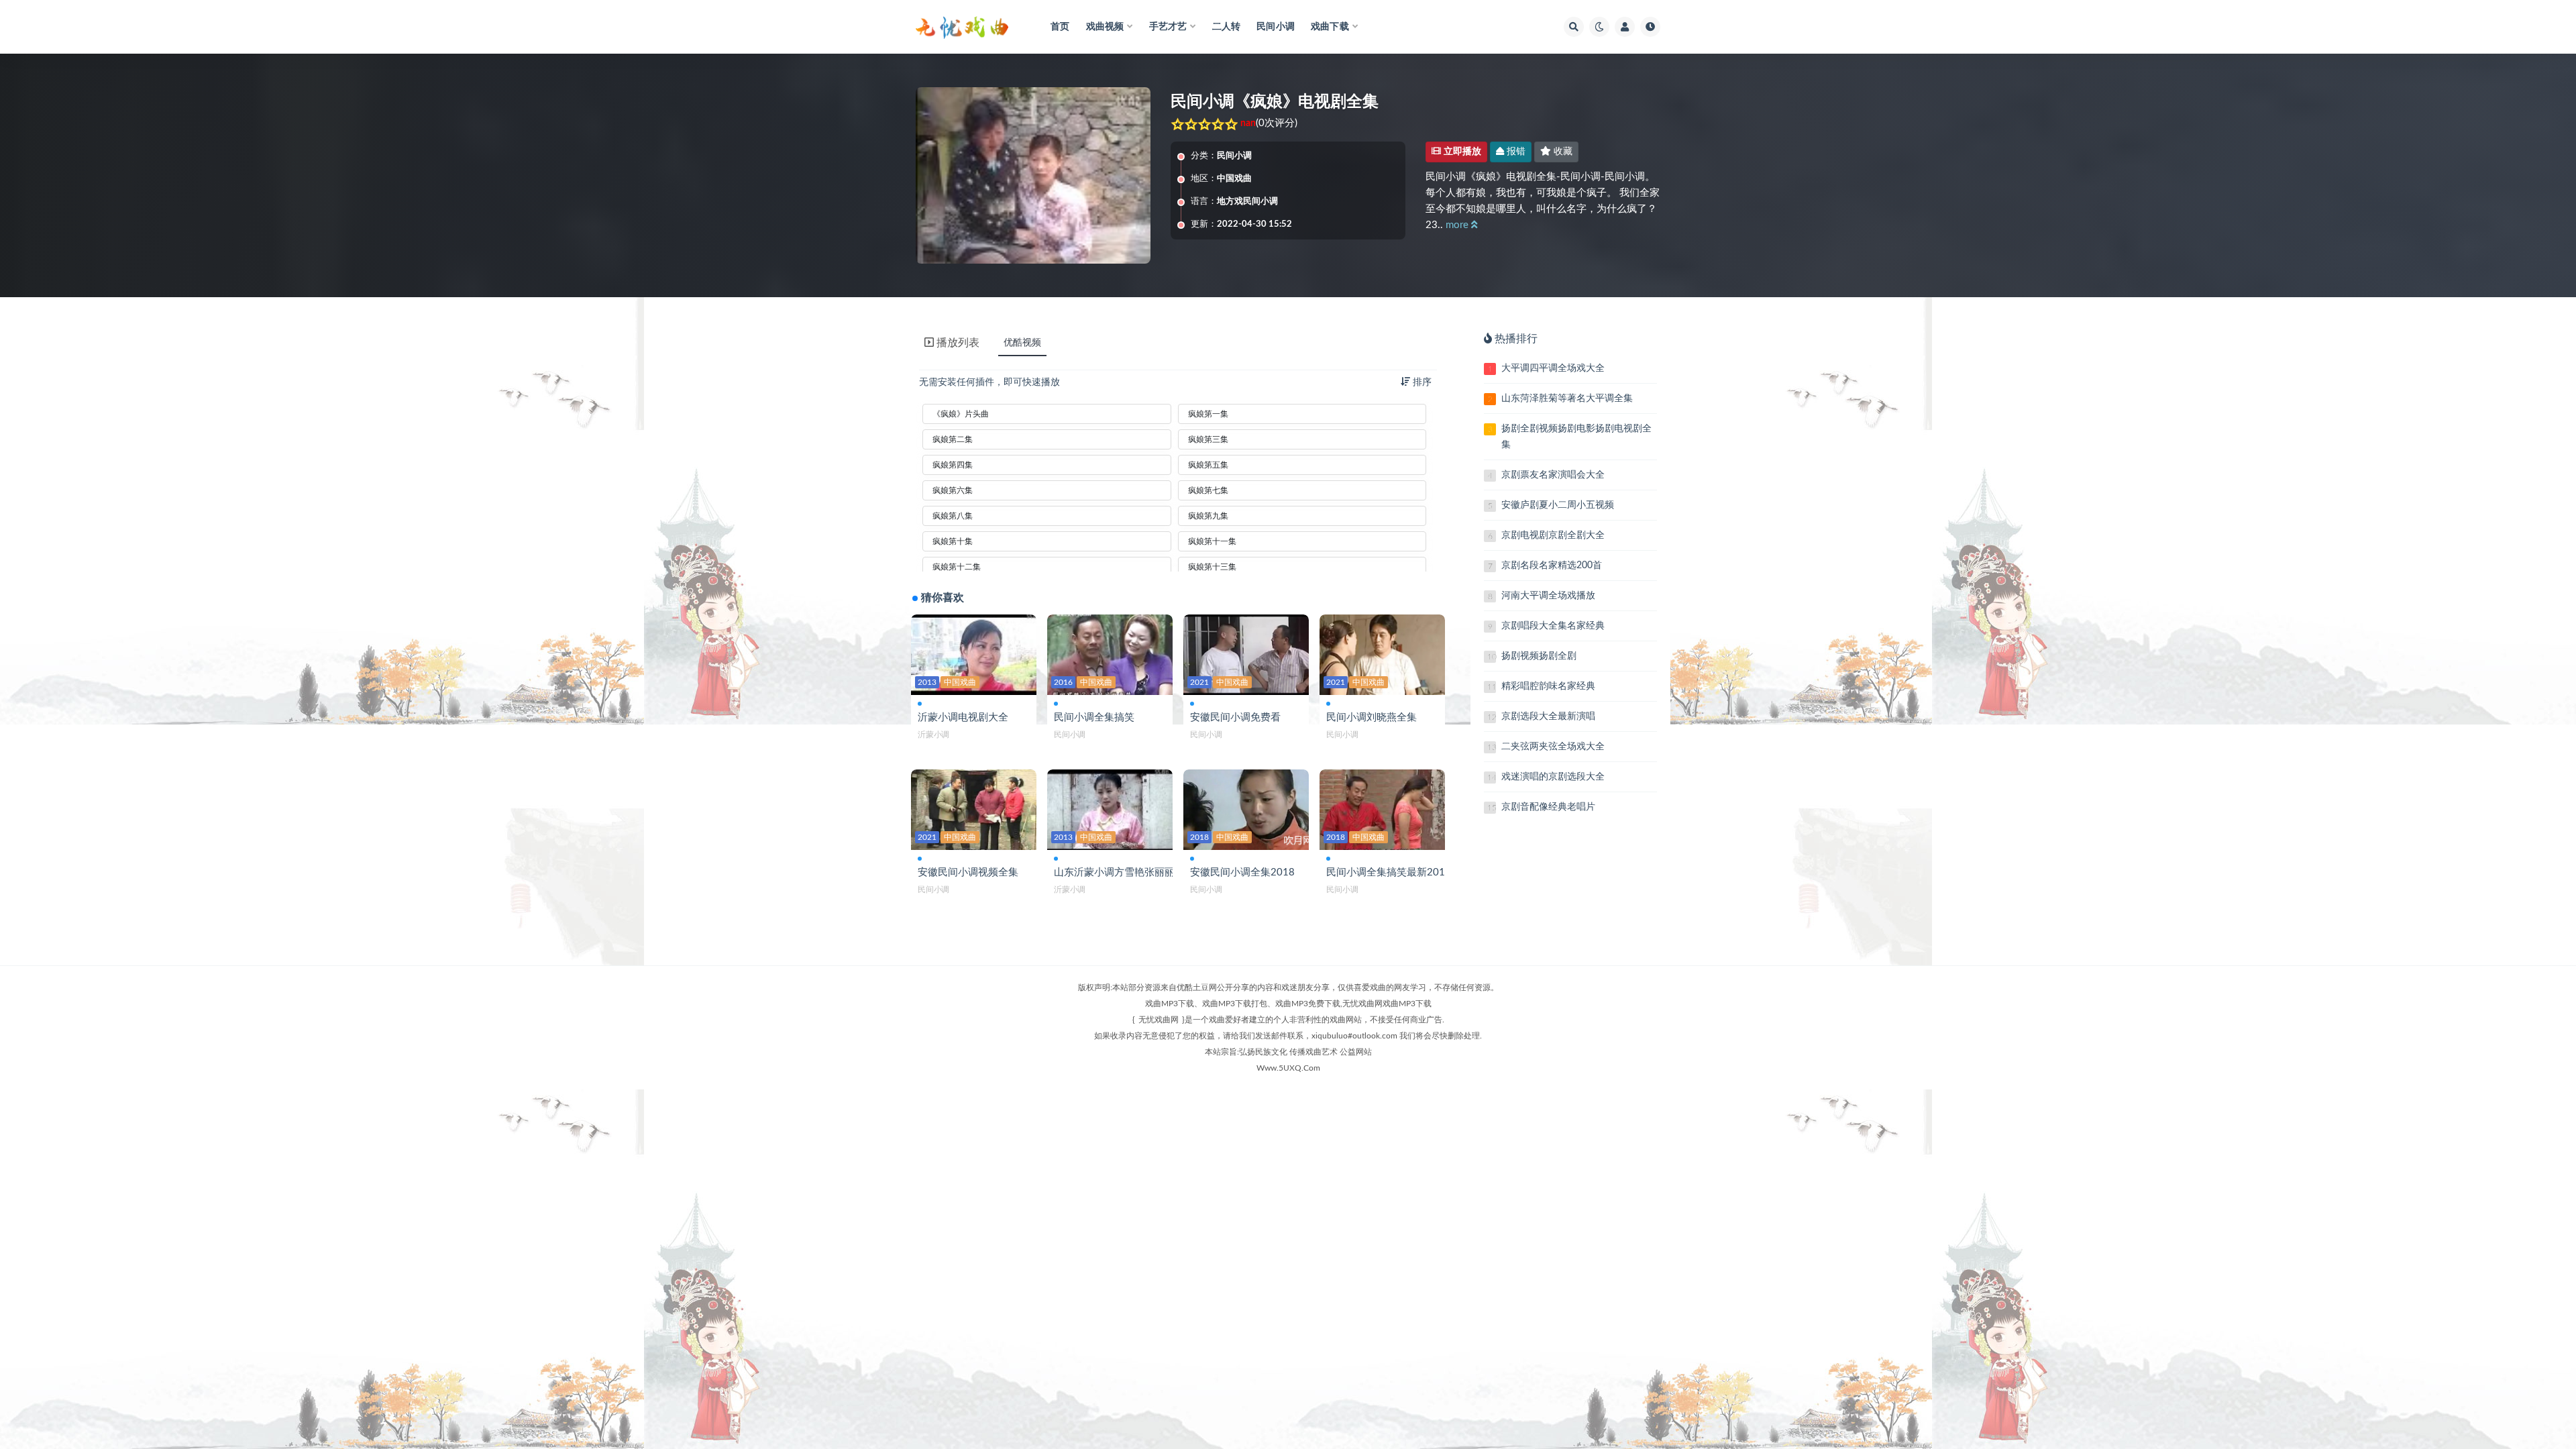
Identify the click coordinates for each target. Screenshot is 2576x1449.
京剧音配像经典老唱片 (1548, 807)
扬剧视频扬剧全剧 (1539, 656)
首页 (1060, 27)
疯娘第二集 (953, 439)
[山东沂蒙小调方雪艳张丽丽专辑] (1110, 809)
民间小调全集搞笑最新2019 (1389, 872)
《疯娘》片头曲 (961, 414)
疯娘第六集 (953, 490)
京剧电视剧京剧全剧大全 (1553, 535)
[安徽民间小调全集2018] (1246, 809)
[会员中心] (1625, 27)
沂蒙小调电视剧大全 (963, 717)
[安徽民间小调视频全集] (974, 809)
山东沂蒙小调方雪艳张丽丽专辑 (1124, 872)
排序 (1421, 382)
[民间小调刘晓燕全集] (1382, 654)
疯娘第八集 (953, 516)
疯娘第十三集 (1212, 567)
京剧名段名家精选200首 (1552, 566)
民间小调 (1276, 27)
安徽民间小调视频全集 (968, 872)
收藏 (1562, 152)
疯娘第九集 (1208, 516)
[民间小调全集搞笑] (1110, 654)
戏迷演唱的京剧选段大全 (1553, 777)
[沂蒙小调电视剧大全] (974, 654)
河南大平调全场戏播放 (1548, 596)
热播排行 (1516, 339)
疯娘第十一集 (1212, 541)
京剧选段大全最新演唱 (1548, 716)
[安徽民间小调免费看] (1246, 654)
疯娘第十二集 (957, 567)
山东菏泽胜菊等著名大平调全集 (1567, 398)
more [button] (1458, 225)
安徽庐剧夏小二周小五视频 (1558, 505)
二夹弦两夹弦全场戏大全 (1553, 747)
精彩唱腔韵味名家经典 (1548, 686)
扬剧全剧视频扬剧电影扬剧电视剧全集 (1576, 437)
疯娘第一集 (1208, 414)
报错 (1515, 152)
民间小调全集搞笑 (1094, 717)
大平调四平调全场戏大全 (1553, 368)
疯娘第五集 (1208, 465)
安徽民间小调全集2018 (1242, 872)
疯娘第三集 (1208, 439)
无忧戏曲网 (1159, 1020)
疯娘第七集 (1208, 490)
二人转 (1227, 27)
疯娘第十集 (953, 541)
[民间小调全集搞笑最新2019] (1382, 809)
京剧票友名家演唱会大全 (1553, 475)
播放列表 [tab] (958, 343)
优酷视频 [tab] (1022, 343)
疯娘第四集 (953, 465)
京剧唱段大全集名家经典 (1553, 626)
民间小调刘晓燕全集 (1372, 717)
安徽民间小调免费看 (1235, 717)
